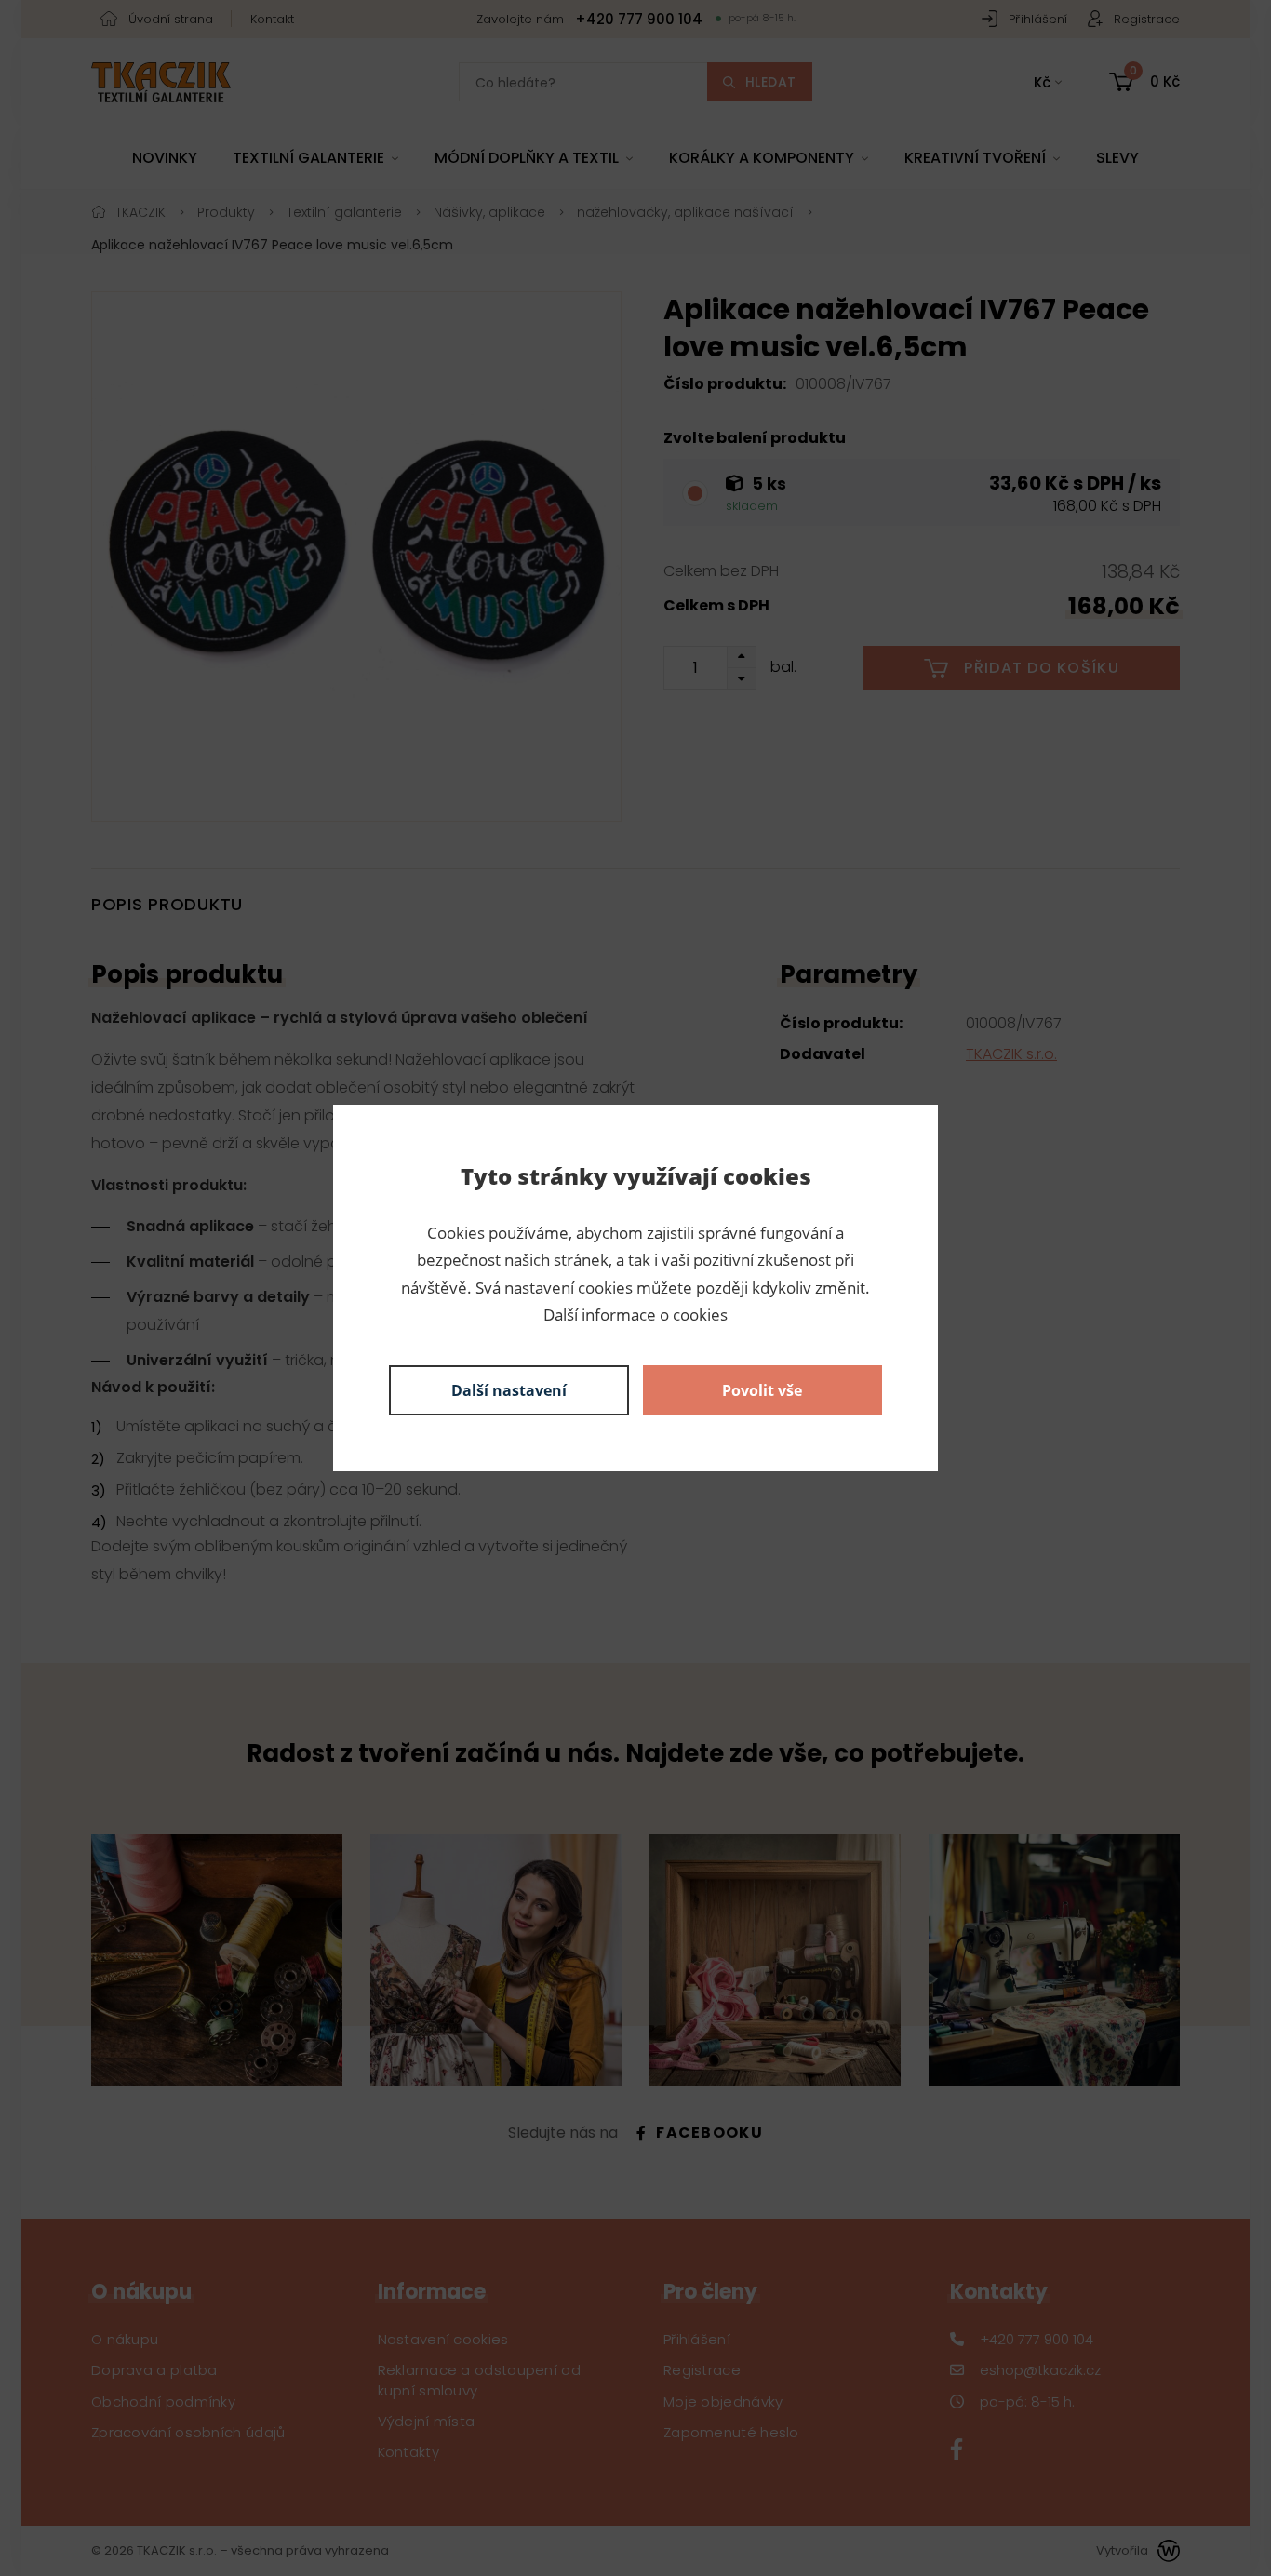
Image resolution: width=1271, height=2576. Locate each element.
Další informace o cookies (635, 1315)
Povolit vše (762, 1390)
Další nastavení (509, 1390)
